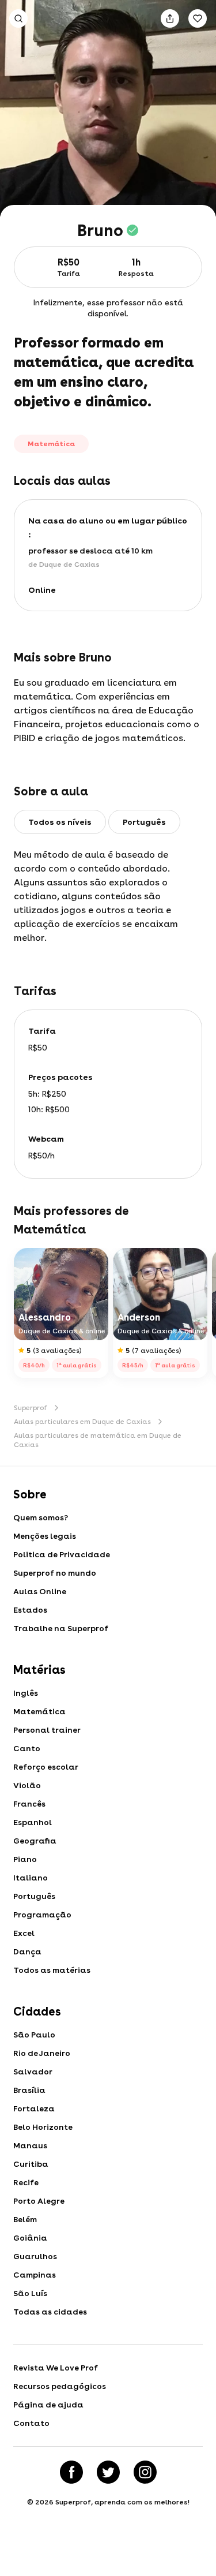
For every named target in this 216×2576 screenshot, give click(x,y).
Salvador (33, 2072)
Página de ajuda (48, 2405)
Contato (31, 2423)
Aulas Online (40, 1591)
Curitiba (31, 2164)
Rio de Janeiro (42, 2053)
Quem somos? (41, 1517)
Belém (25, 2219)
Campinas (35, 2275)
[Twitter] (108, 2472)
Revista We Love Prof (56, 2368)
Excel (24, 1933)
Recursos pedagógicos (60, 2386)
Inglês (26, 1693)
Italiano (31, 1878)
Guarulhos (35, 2256)
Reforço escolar (46, 1767)
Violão (27, 1785)
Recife (26, 2182)
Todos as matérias (52, 1970)
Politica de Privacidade (62, 1554)
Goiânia (30, 2238)
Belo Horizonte (43, 2127)
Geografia (35, 1841)
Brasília (29, 2090)
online (42, 590)
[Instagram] (145, 2472)
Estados (30, 1610)
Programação (42, 1915)
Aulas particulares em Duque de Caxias (82, 1422)
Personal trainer (47, 1730)
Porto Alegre (39, 2201)
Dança (27, 1951)
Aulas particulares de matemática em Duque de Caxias (98, 1440)
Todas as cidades (50, 2312)
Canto (27, 1748)
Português (34, 1896)
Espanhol (33, 1822)
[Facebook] (71, 2472)
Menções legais (45, 1536)
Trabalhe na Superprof (61, 1628)
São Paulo (34, 2035)
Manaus (30, 2145)
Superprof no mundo (55, 1573)
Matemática (39, 1711)
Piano (25, 1859)
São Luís (30, 2293)
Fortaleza (34, 2108)
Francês (29, 1804)
